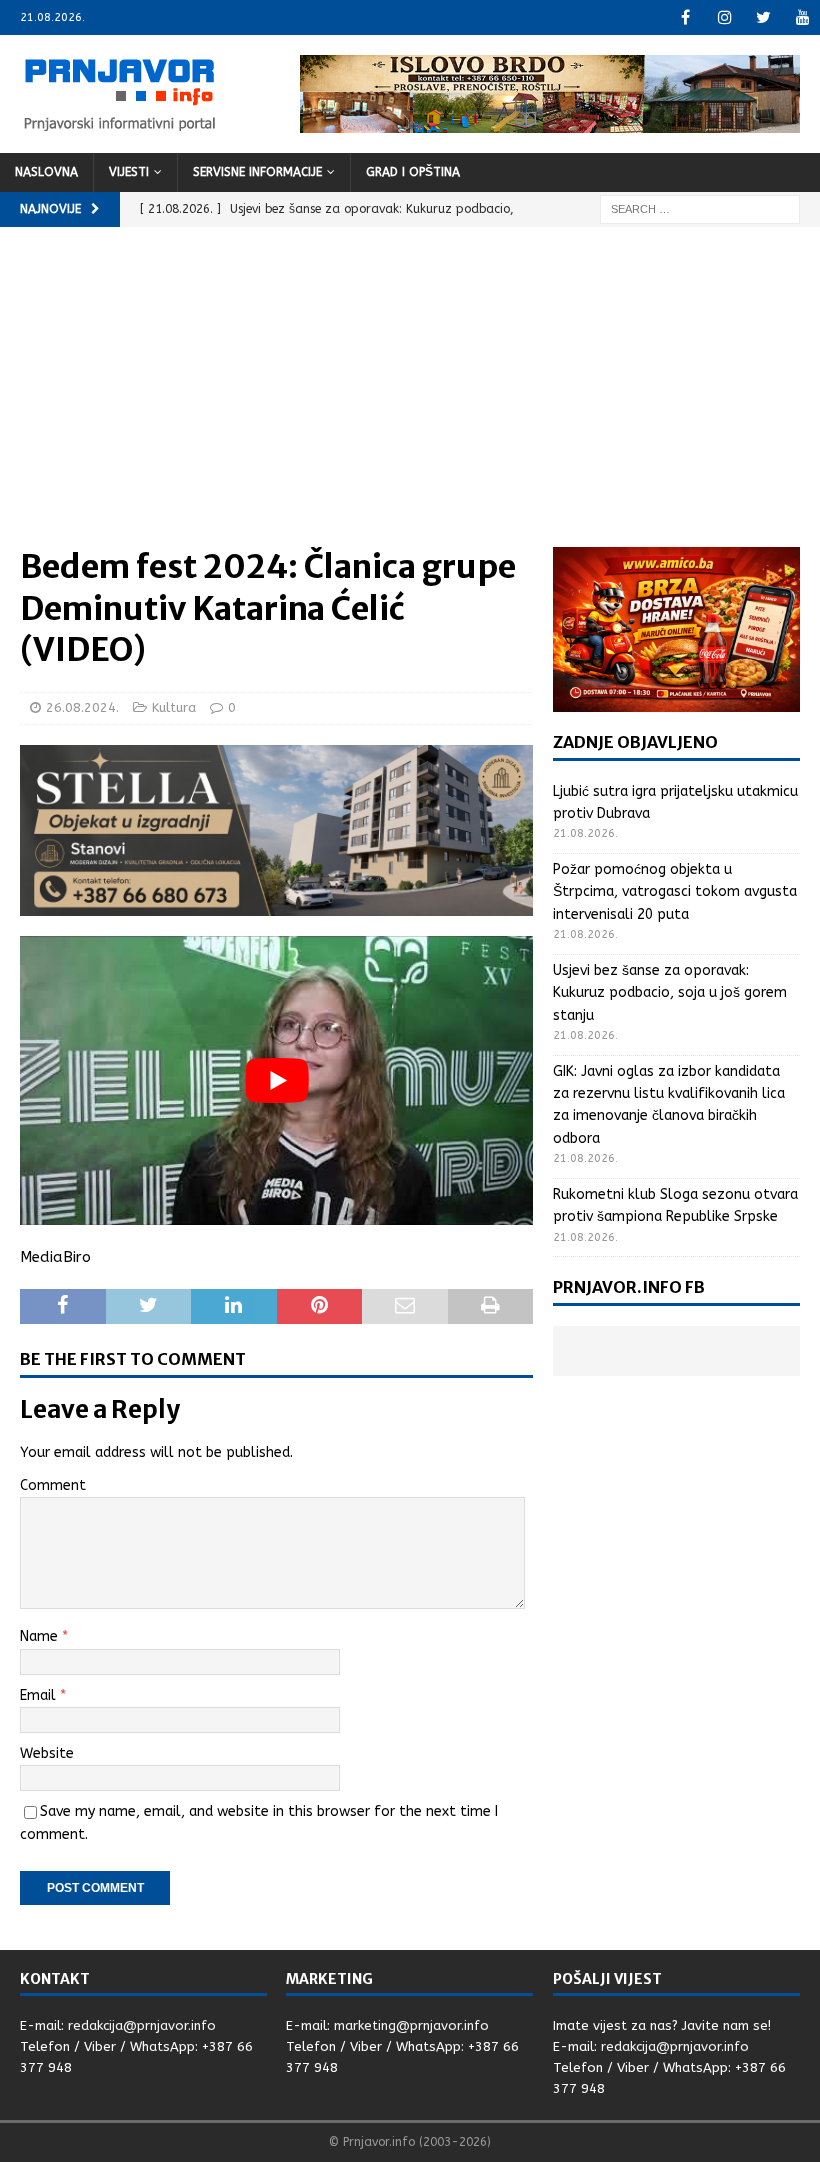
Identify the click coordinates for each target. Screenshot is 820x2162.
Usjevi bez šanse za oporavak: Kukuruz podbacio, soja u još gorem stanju (670, 993)
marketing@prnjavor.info (411, 2025)
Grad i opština (413, 172)
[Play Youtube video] (276, 1080)
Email (40, 1695)
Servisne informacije (257, 172)
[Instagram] (724, 17)
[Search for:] (700, 208)
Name (41, 1636)
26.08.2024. (82, 707)
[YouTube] (802, 17)
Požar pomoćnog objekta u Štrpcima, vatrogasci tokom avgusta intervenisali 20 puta (675, 892)
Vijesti (129, 172)
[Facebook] (685, 17)
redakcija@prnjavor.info (142, 2025)
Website (47, 1753)
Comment (53, 1485)
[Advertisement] (410, 397)
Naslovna (46, 172)
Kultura (174, 707)
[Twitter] (763, 17)
